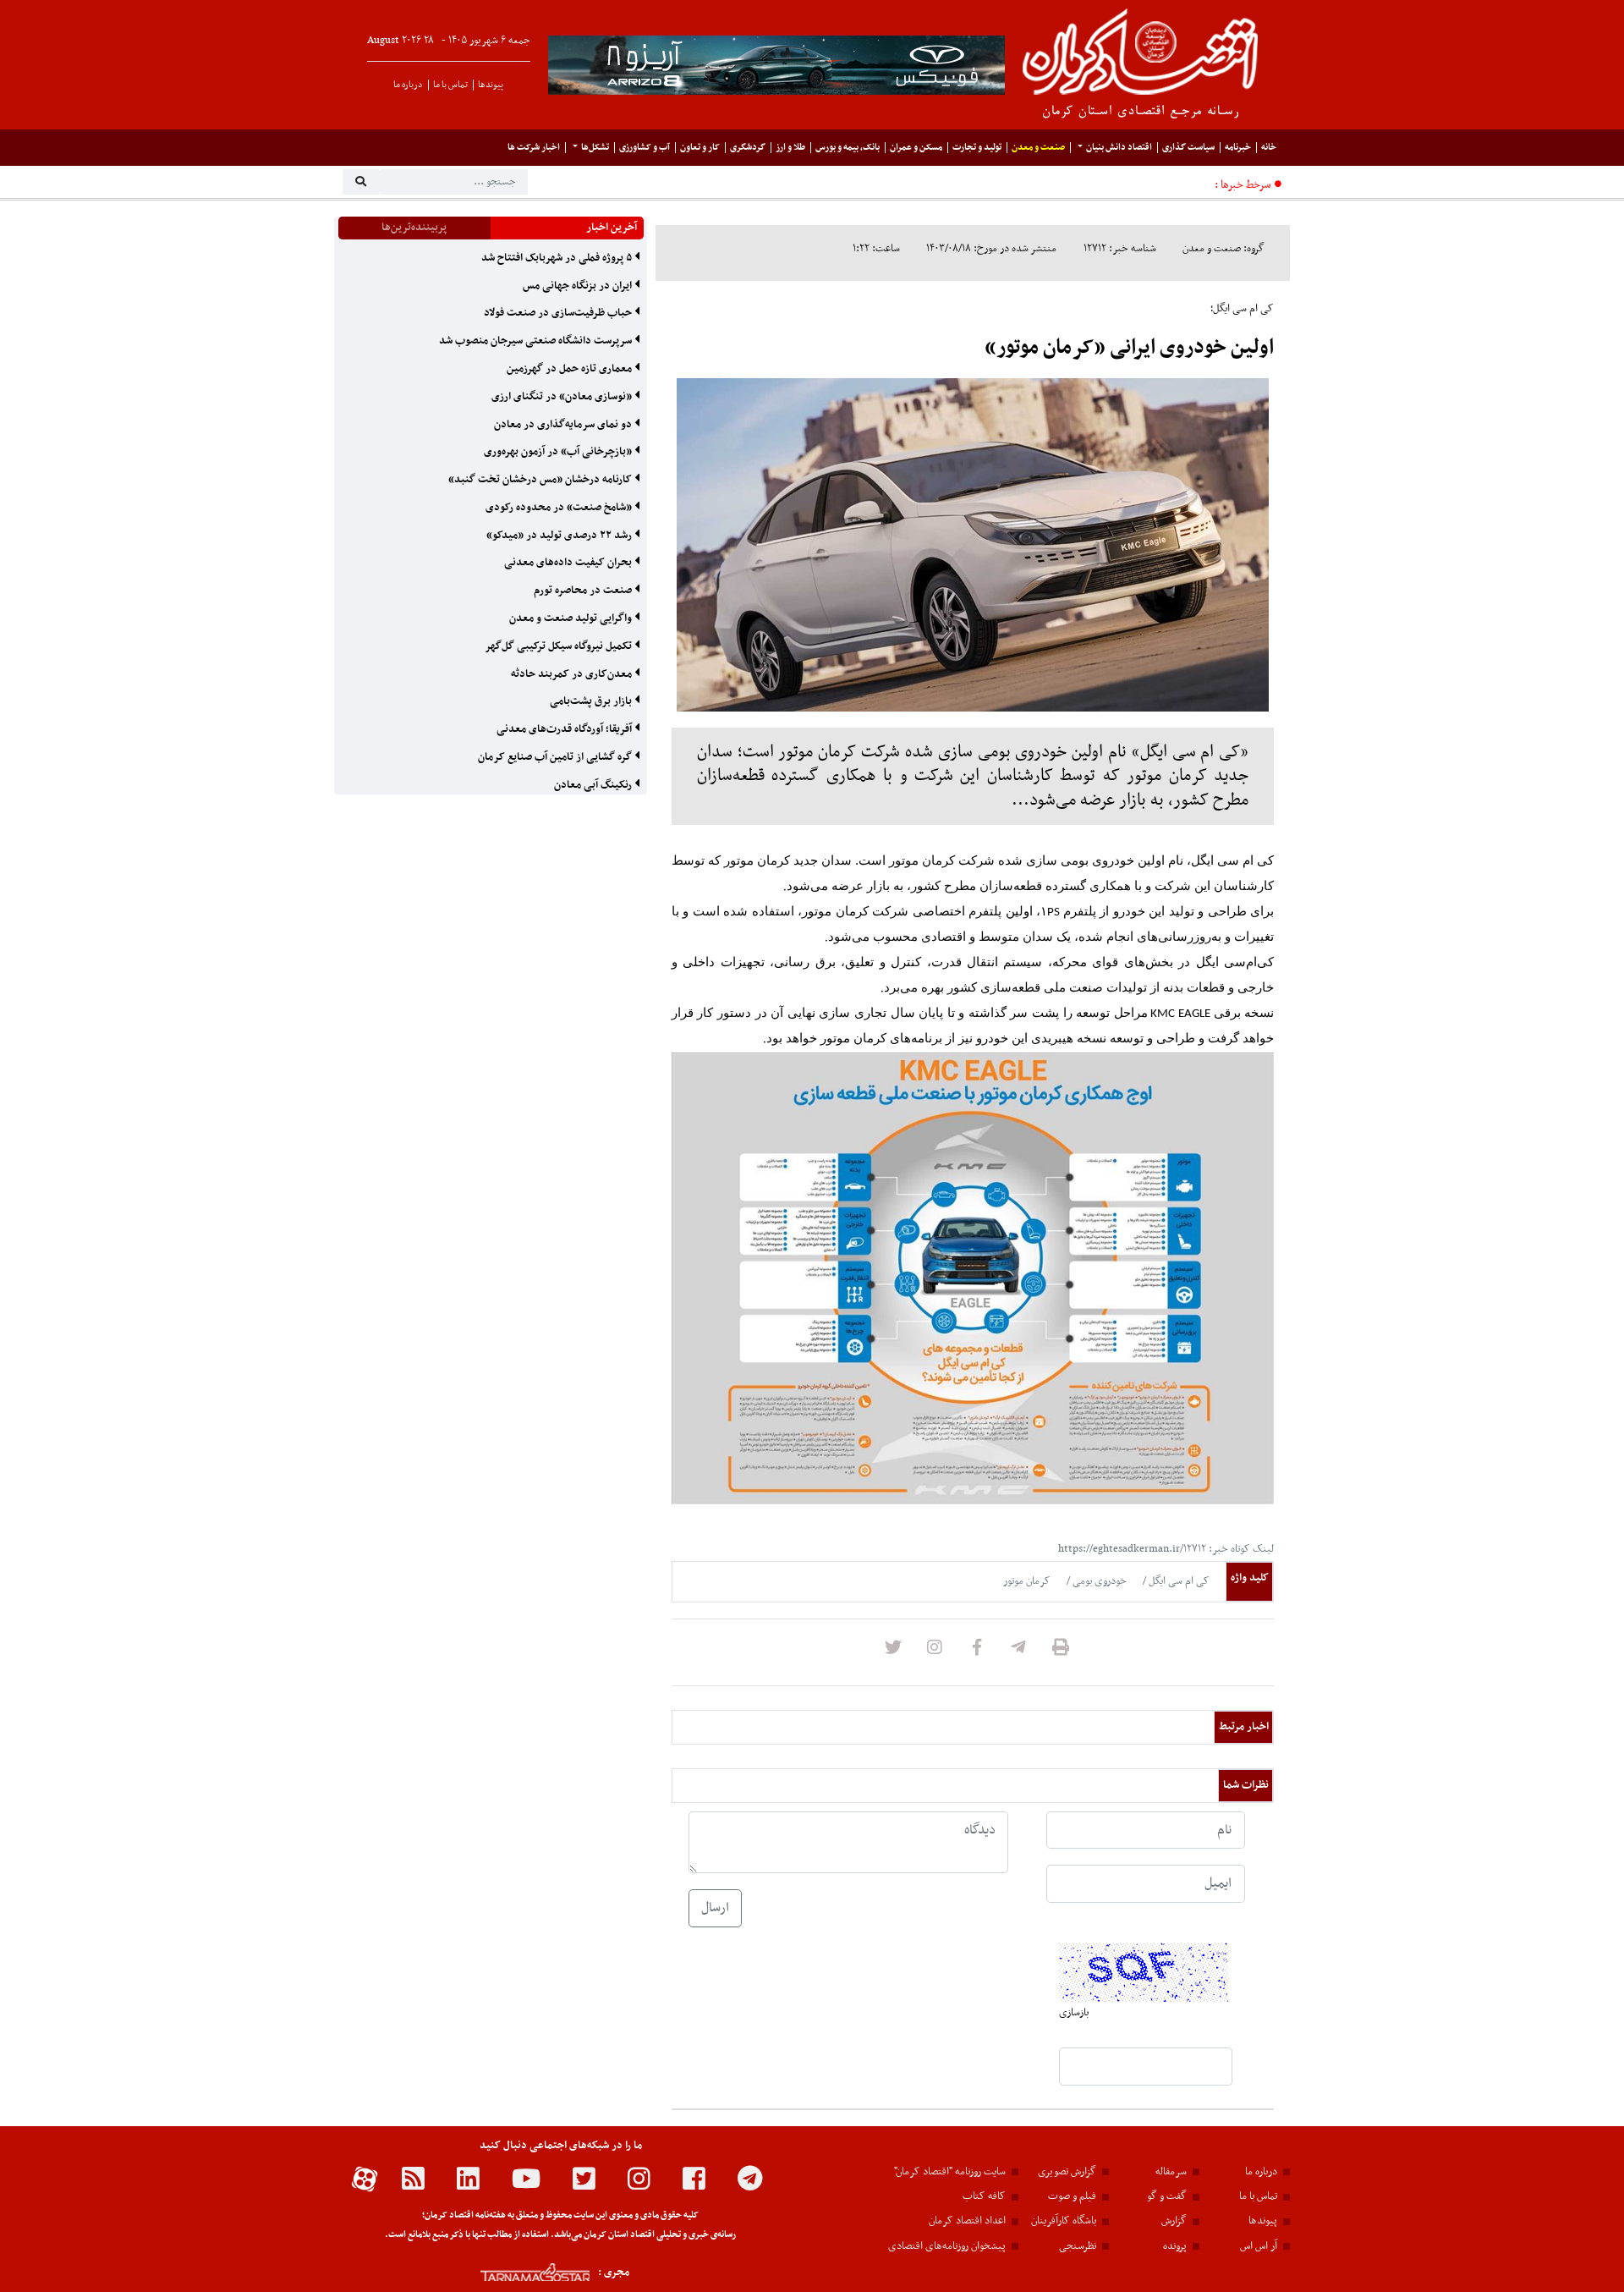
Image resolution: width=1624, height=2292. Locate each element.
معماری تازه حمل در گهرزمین (571, 369)
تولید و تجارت (977, 148)
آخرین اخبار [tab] (612, 228)
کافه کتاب (984, 2196)
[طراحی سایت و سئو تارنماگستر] (516, 2272)
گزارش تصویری (1067, 2172)
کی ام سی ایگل (1178, 1581)
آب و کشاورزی (645, 148)
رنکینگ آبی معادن (594, 785)
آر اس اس (1259, 2246)
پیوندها (491, 85)
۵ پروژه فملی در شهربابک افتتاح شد (558, 258)
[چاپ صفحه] (1061, 1652)
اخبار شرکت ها (534, 148)
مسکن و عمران (916, 148)
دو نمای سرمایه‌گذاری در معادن (564, 425)
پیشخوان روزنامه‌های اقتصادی (947, 2246)
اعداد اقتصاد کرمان (967, 2221)
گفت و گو (1167, 2196)
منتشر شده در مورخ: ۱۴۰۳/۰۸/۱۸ (991, 249)
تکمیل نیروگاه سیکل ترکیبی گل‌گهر (560, 646)
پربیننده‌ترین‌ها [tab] (414, 228)
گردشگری (748, 148)
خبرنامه (1238, 148)
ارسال (715, 1908)
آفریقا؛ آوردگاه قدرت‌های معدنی (565, 729)
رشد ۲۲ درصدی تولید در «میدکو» (560, 536)
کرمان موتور (1027, 1581)
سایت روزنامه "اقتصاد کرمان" (950, 2172)
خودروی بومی (1098, 1581)
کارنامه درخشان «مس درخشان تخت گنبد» (541, 480)
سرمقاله (1171, 2172)
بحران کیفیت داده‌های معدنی (569, 563)
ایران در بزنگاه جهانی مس (579, 286)
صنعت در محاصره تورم (584, 591)
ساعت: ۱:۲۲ (876, 249)
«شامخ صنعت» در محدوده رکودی (560, 508)
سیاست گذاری (1188, 148)
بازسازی (1074, 2013)
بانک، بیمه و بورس (848, 148)
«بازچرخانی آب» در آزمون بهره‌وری (559, 452)
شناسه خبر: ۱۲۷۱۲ (1120, 249)
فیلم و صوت (1072, 2196)
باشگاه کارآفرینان (1064, 2221)
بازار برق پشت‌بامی (592, 701)
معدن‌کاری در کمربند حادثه (573, 674)
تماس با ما (450, 85)
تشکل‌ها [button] (595, 148)
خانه (1269, 148)
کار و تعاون (700, 148)
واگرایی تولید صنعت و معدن (572, 618)
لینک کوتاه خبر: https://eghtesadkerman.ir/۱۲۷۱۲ (1166, 1549)
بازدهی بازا (1185, 186)
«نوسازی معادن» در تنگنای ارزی (563, 397)
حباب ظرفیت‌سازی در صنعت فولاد (559, 313)
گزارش (1174, 2221)
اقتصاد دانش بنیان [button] (1119, 148)
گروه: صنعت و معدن (1223, 249)
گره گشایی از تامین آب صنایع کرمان (556, 757)
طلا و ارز (790, 148)
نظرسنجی (1078, 2246)
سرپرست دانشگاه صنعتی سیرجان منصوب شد (537, 341)
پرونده (1175, 2246)
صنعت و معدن (1038, 148)
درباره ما (408, 85)
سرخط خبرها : (1243, 185)
